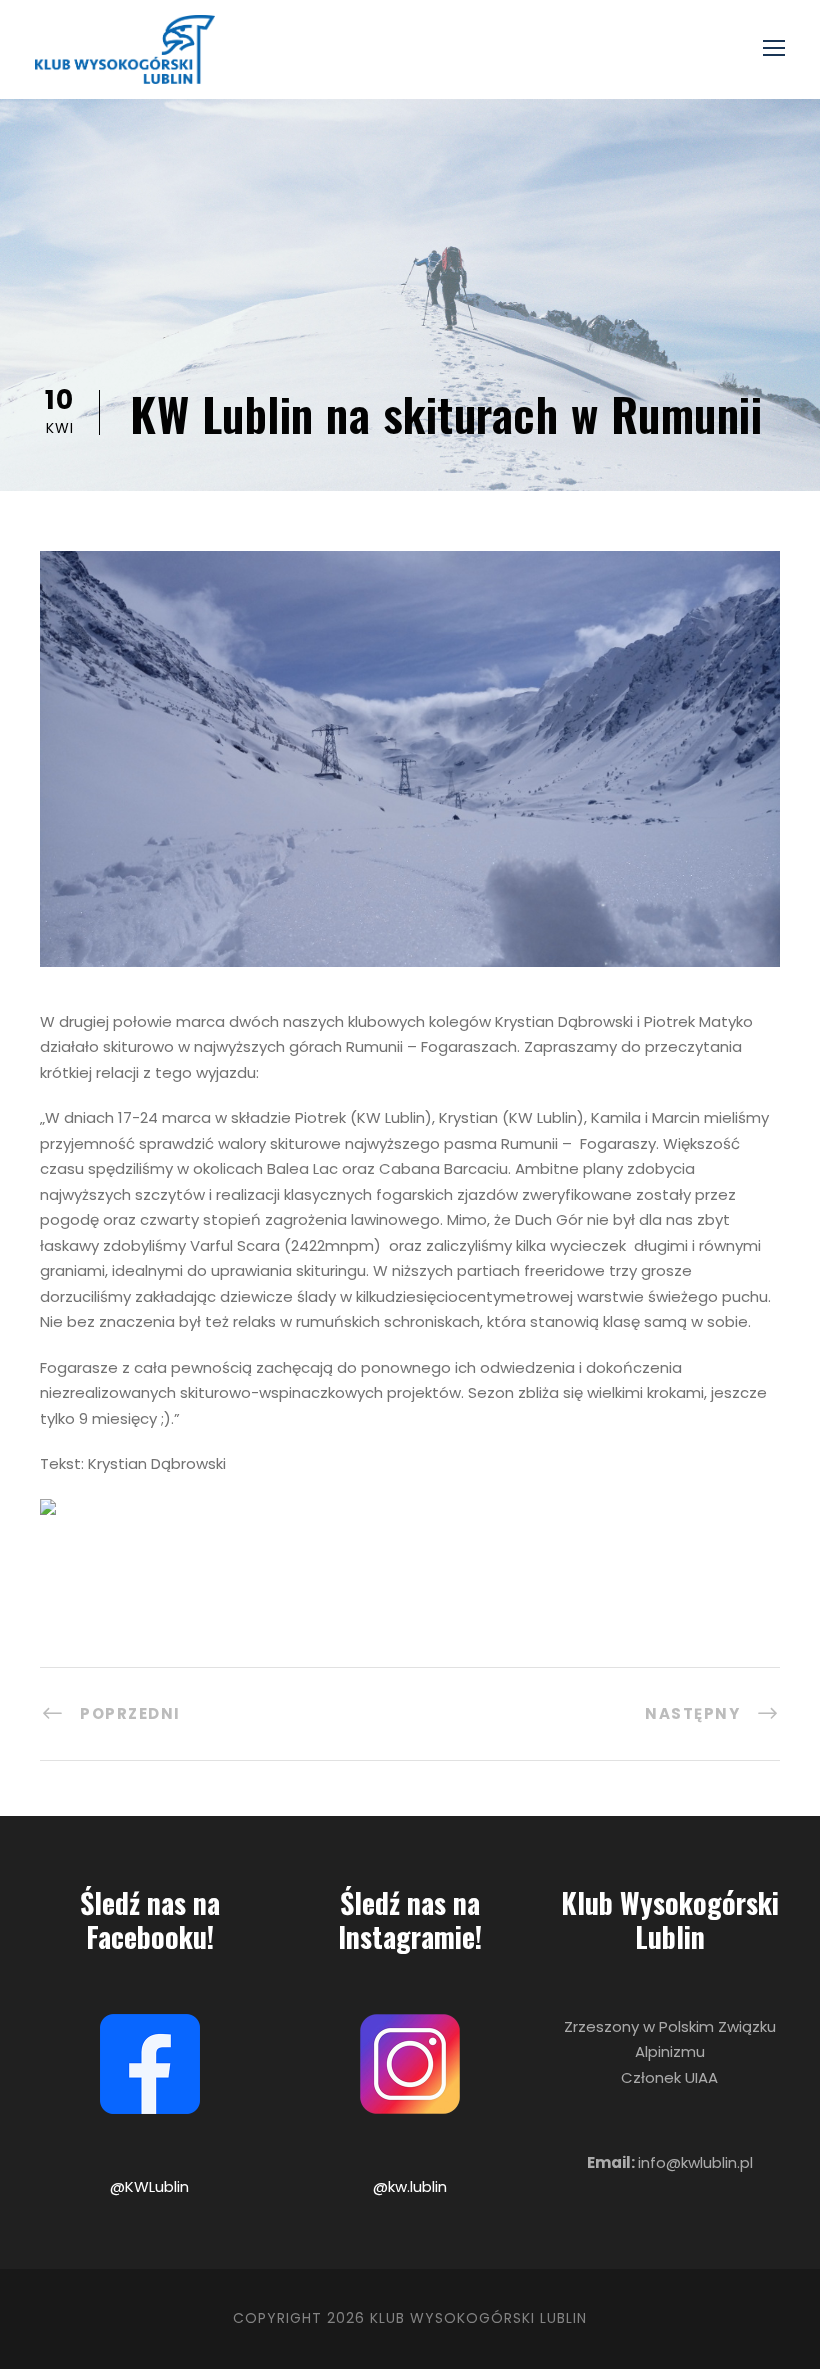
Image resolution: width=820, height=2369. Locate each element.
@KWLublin (149, 2186)
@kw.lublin (410, 2186)
